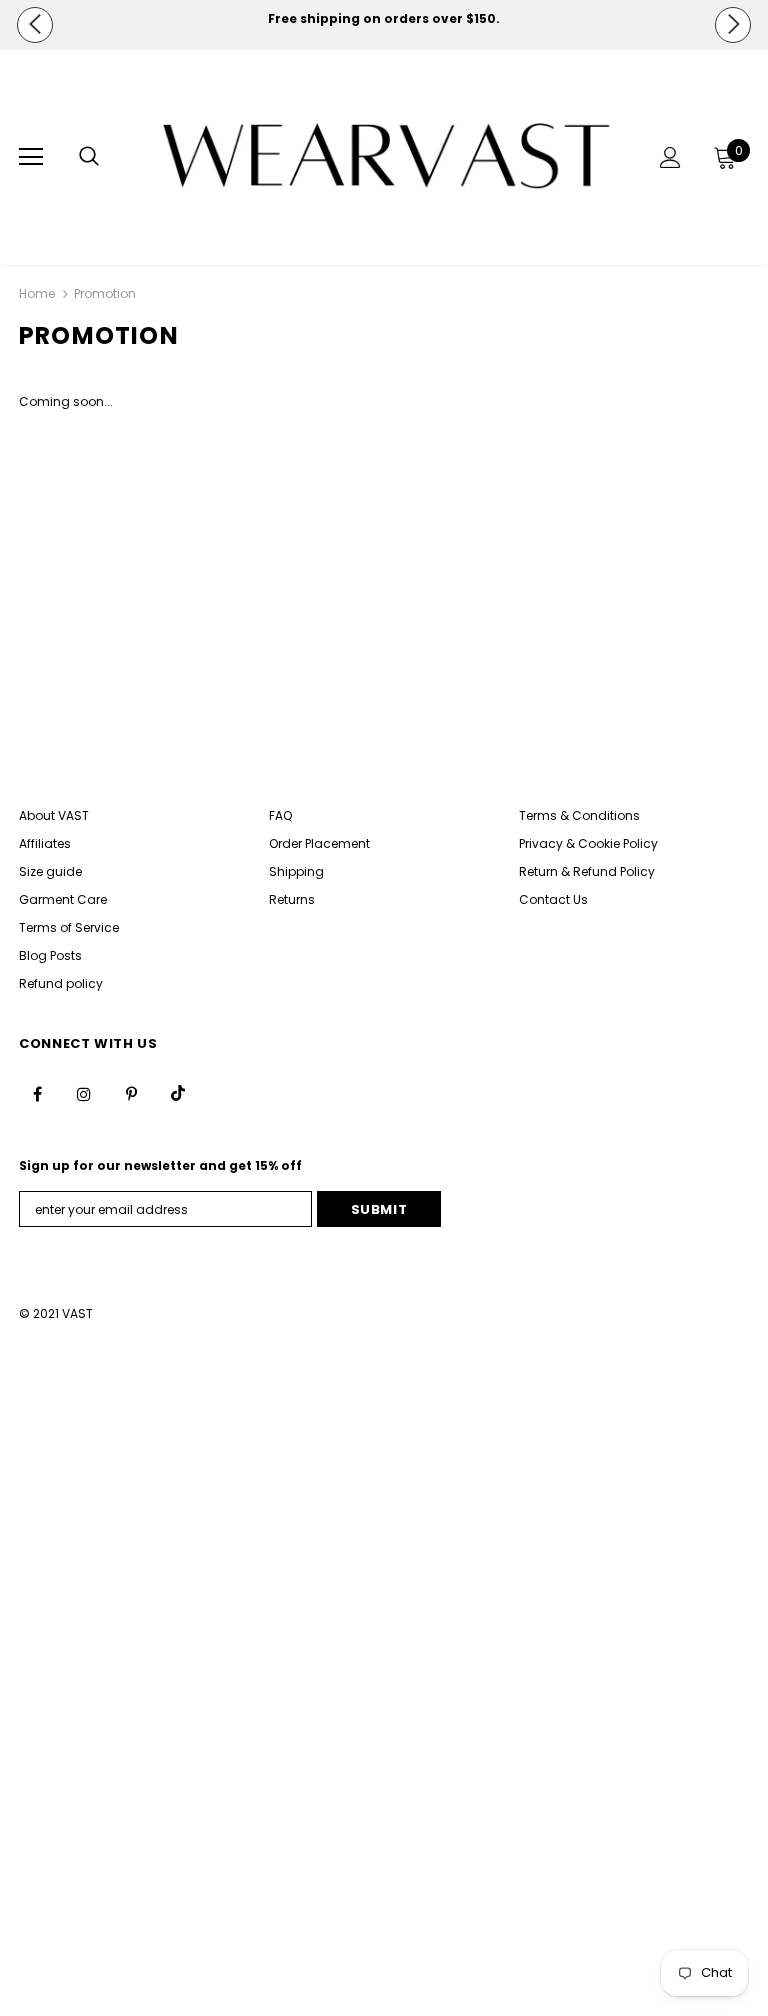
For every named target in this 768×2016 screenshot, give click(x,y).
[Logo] (386, 156)
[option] (384, 19)
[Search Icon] (89, 157)
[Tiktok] (178, 1093)
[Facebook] (37, 1093)
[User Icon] (670, 157)
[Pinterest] (131, 1093)
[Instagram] (84, 1093)
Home (37, 293)
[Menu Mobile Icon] (31, 157)
